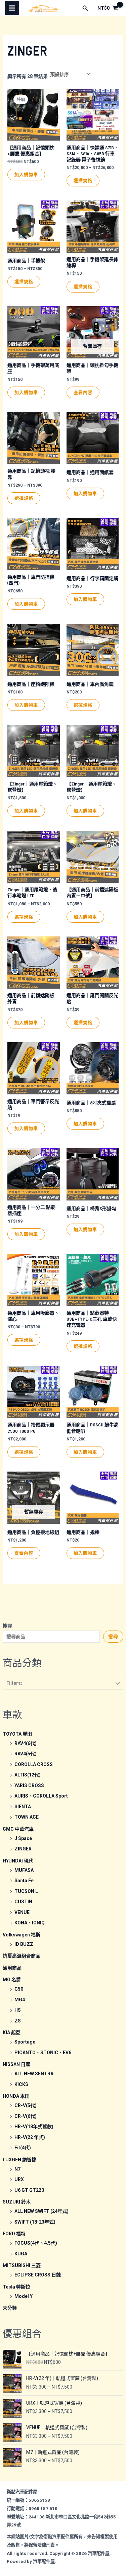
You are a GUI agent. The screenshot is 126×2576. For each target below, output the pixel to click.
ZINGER (23, 1849)
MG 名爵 (12, 1980)
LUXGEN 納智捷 (19, 2160)
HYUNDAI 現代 (18, 1861)
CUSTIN (23, 1902)
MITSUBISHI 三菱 (22, 2265)
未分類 (10, 2308)
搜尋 (7, 1626)
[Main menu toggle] (12, 8)
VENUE (22, 1912)
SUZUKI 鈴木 (17, 2202)
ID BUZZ (24, 1944)
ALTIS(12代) (28, 1775)
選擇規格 (83, 180)
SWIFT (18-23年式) (35, 2222)
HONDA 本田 (16, 2096)
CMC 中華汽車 (18, 1829)
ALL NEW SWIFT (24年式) (41, 2211)
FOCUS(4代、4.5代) (36, 2243)
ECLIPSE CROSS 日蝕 (38, 2275)
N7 (17, 2169)
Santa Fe (24, 1881)
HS (18, 2010)
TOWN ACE (27, 1817)
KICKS (21, 2084)
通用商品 (12, 1968)
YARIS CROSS (29, 1785)
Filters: (14, 1683)
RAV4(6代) (26, 1743)
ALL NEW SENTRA (34, 2074)
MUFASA (24, 1870)
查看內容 (83, 392)
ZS (18, 2021)
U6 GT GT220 (29, 2190)
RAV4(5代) (26, 1754)
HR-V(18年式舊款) (34, 2127)
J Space (23, 1838)
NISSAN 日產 (16, 2064)
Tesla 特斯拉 (16, 2287)
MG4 (20, 2000)
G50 (19, 1989)
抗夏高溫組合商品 (22, 1956)
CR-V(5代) (26, 2105)
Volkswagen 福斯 (22, 1935)
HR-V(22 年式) (30, 2137)
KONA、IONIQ (30, 1923)
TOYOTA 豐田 (17, 1734)
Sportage (25, 2042)
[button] (85, 8)
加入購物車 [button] (26, 174)
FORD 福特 (14, 2234)
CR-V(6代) (26, 2116)
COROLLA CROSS (34, 1764)
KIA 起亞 (12, 2032)
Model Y (24, 2296)
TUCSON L (26, 1891)
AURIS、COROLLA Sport (41, 1796)
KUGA (21, 2254)
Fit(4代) (23, 2148)
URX (19, 2179)
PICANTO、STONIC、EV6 (43, 2053)
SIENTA (23, 1807)
